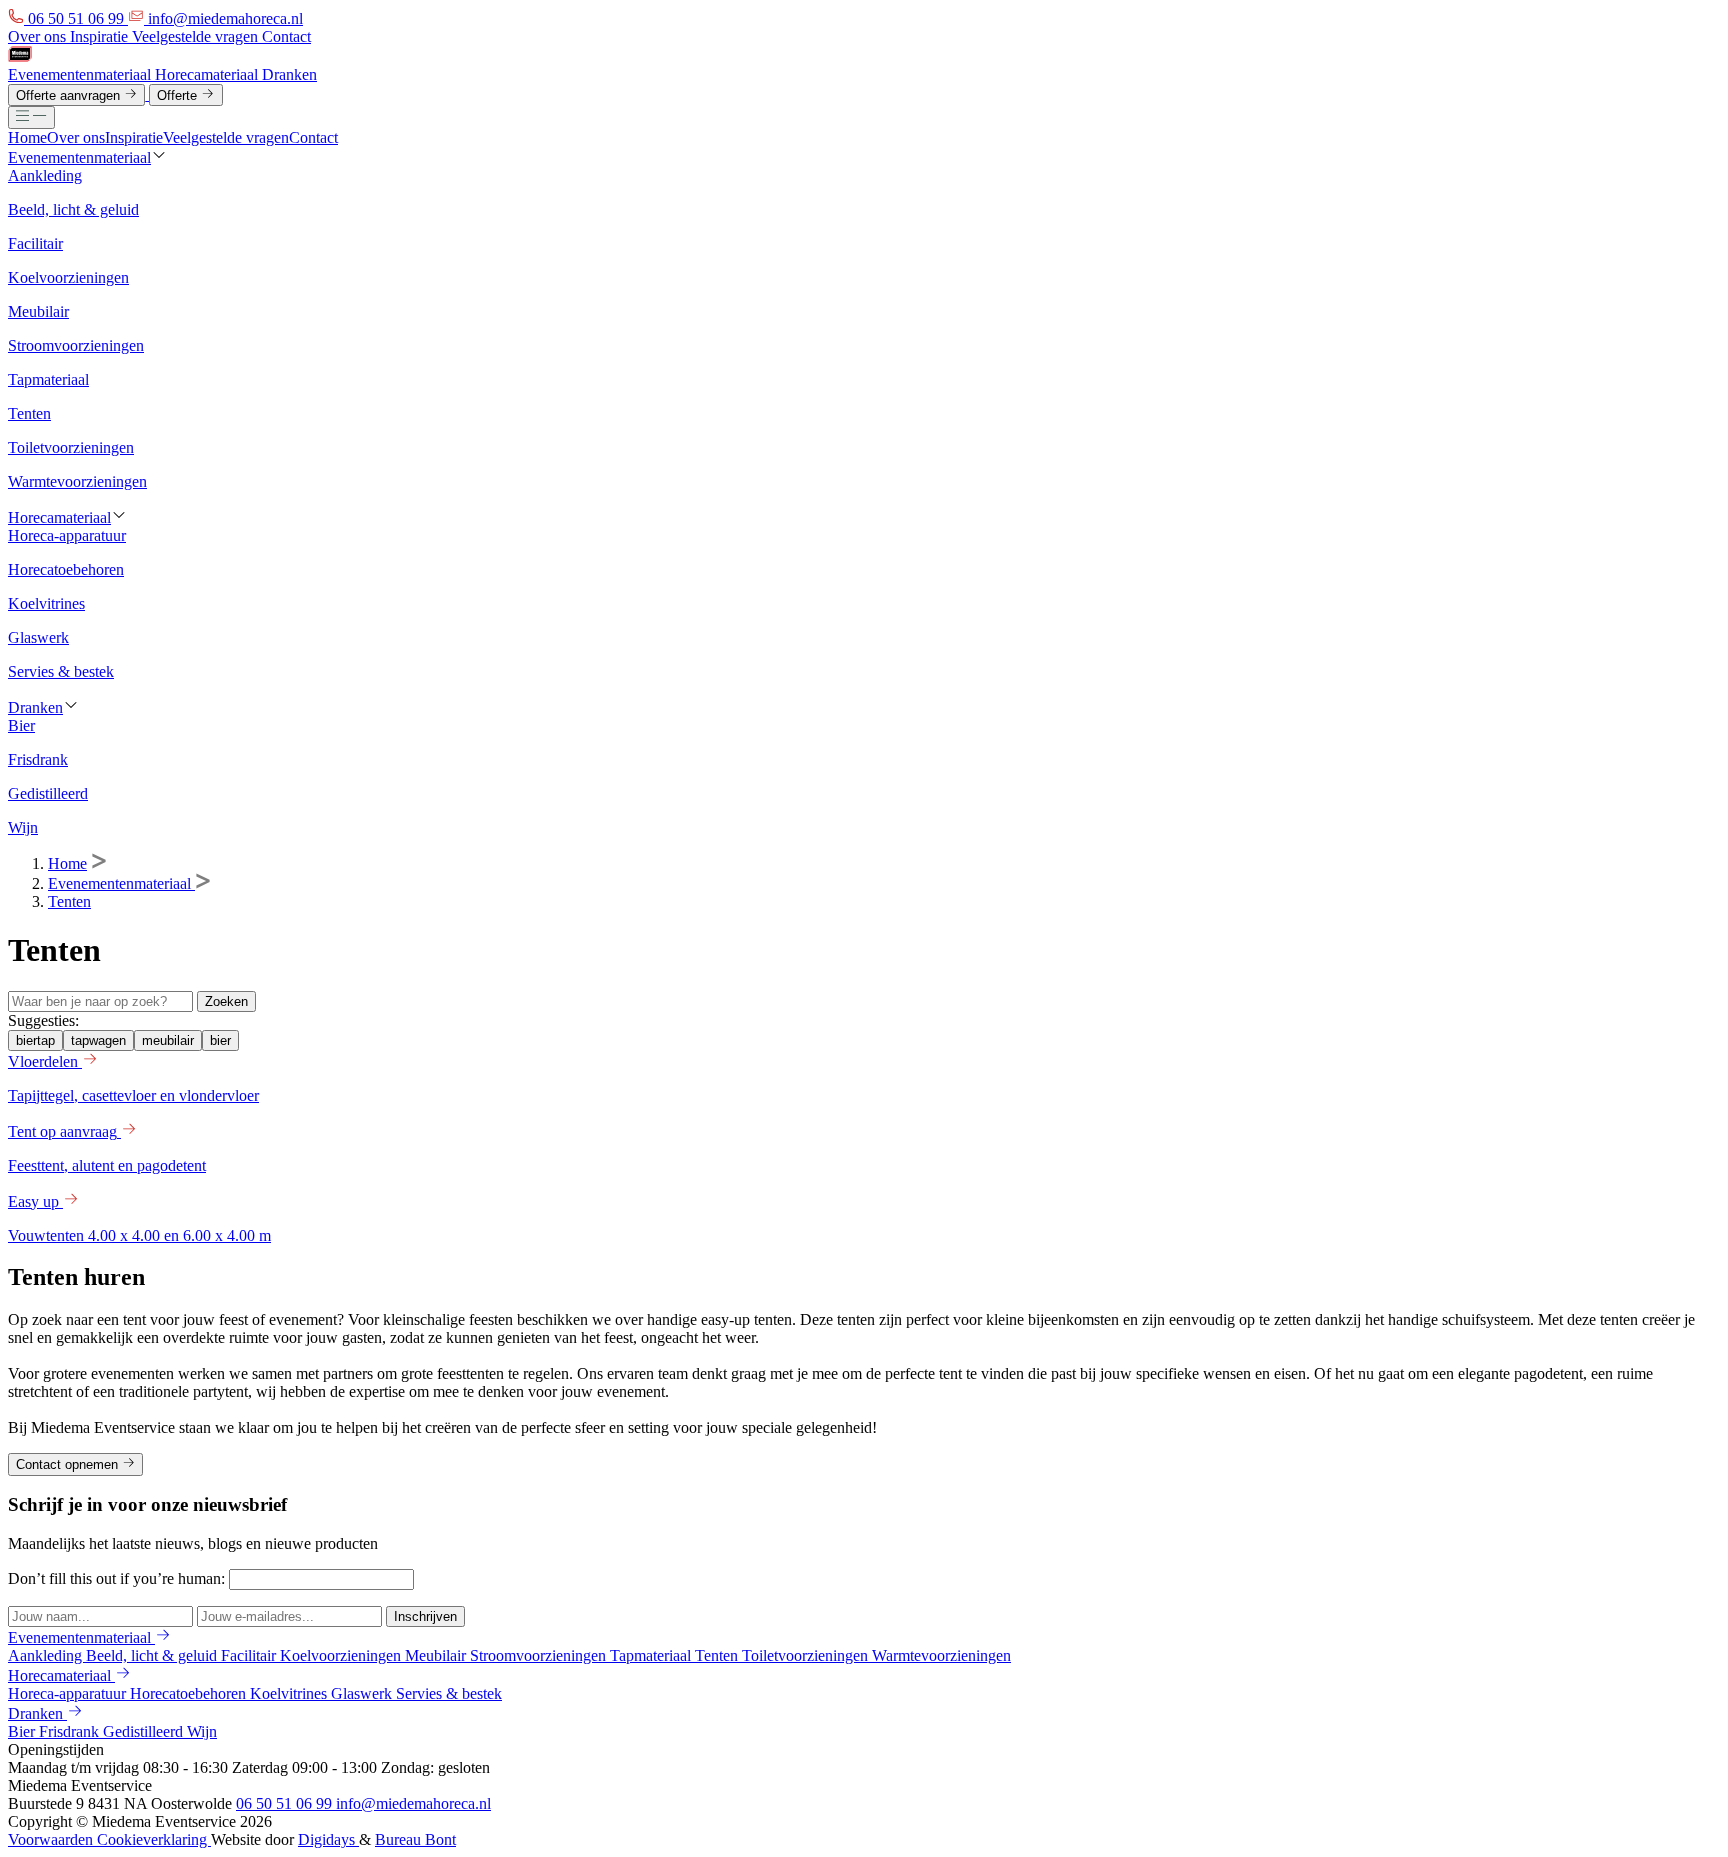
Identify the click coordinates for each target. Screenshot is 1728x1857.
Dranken (289, 74)
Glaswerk (363, 1693)
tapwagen (98, 1040)
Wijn (202, 1731)
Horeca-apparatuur (69, 1693)
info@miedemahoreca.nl (413, 1803)
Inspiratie (101, 36)
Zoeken (226, 1001)
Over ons (39, 36)
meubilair (168, 1040)
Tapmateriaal (652, 1655)
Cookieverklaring (154, 1839)
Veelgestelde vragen (197, 36)
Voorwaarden (52, 1839)
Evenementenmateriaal (81, 74)
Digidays (328, 1839)
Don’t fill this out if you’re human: (118, 1578)
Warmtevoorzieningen (941, 1655)
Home (27, 137)
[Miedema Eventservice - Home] (20, 56)
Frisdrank (71, 1731)
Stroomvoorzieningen (540, 1655)
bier (220, 1040)
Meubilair (437, 1655)
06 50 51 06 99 (286, 1803)
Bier (23, 1731)
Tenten (69, 901)
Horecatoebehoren (190, 1693)
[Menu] (31, 117)
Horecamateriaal (208, 74)
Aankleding (47, 1655)
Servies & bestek (449, 1693)
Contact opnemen (69, 1465)
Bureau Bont (415, 1839)
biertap (35, 1040)
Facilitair (250, 1655)
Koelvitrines (290, 1693)
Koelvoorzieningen (342, 1655)
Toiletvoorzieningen (807, 1655)
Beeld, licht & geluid (153, 1655)
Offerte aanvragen (70, 95)
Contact (286, 36)
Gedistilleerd (145, 1731)
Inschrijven (425, 1616)
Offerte (179, 95)
